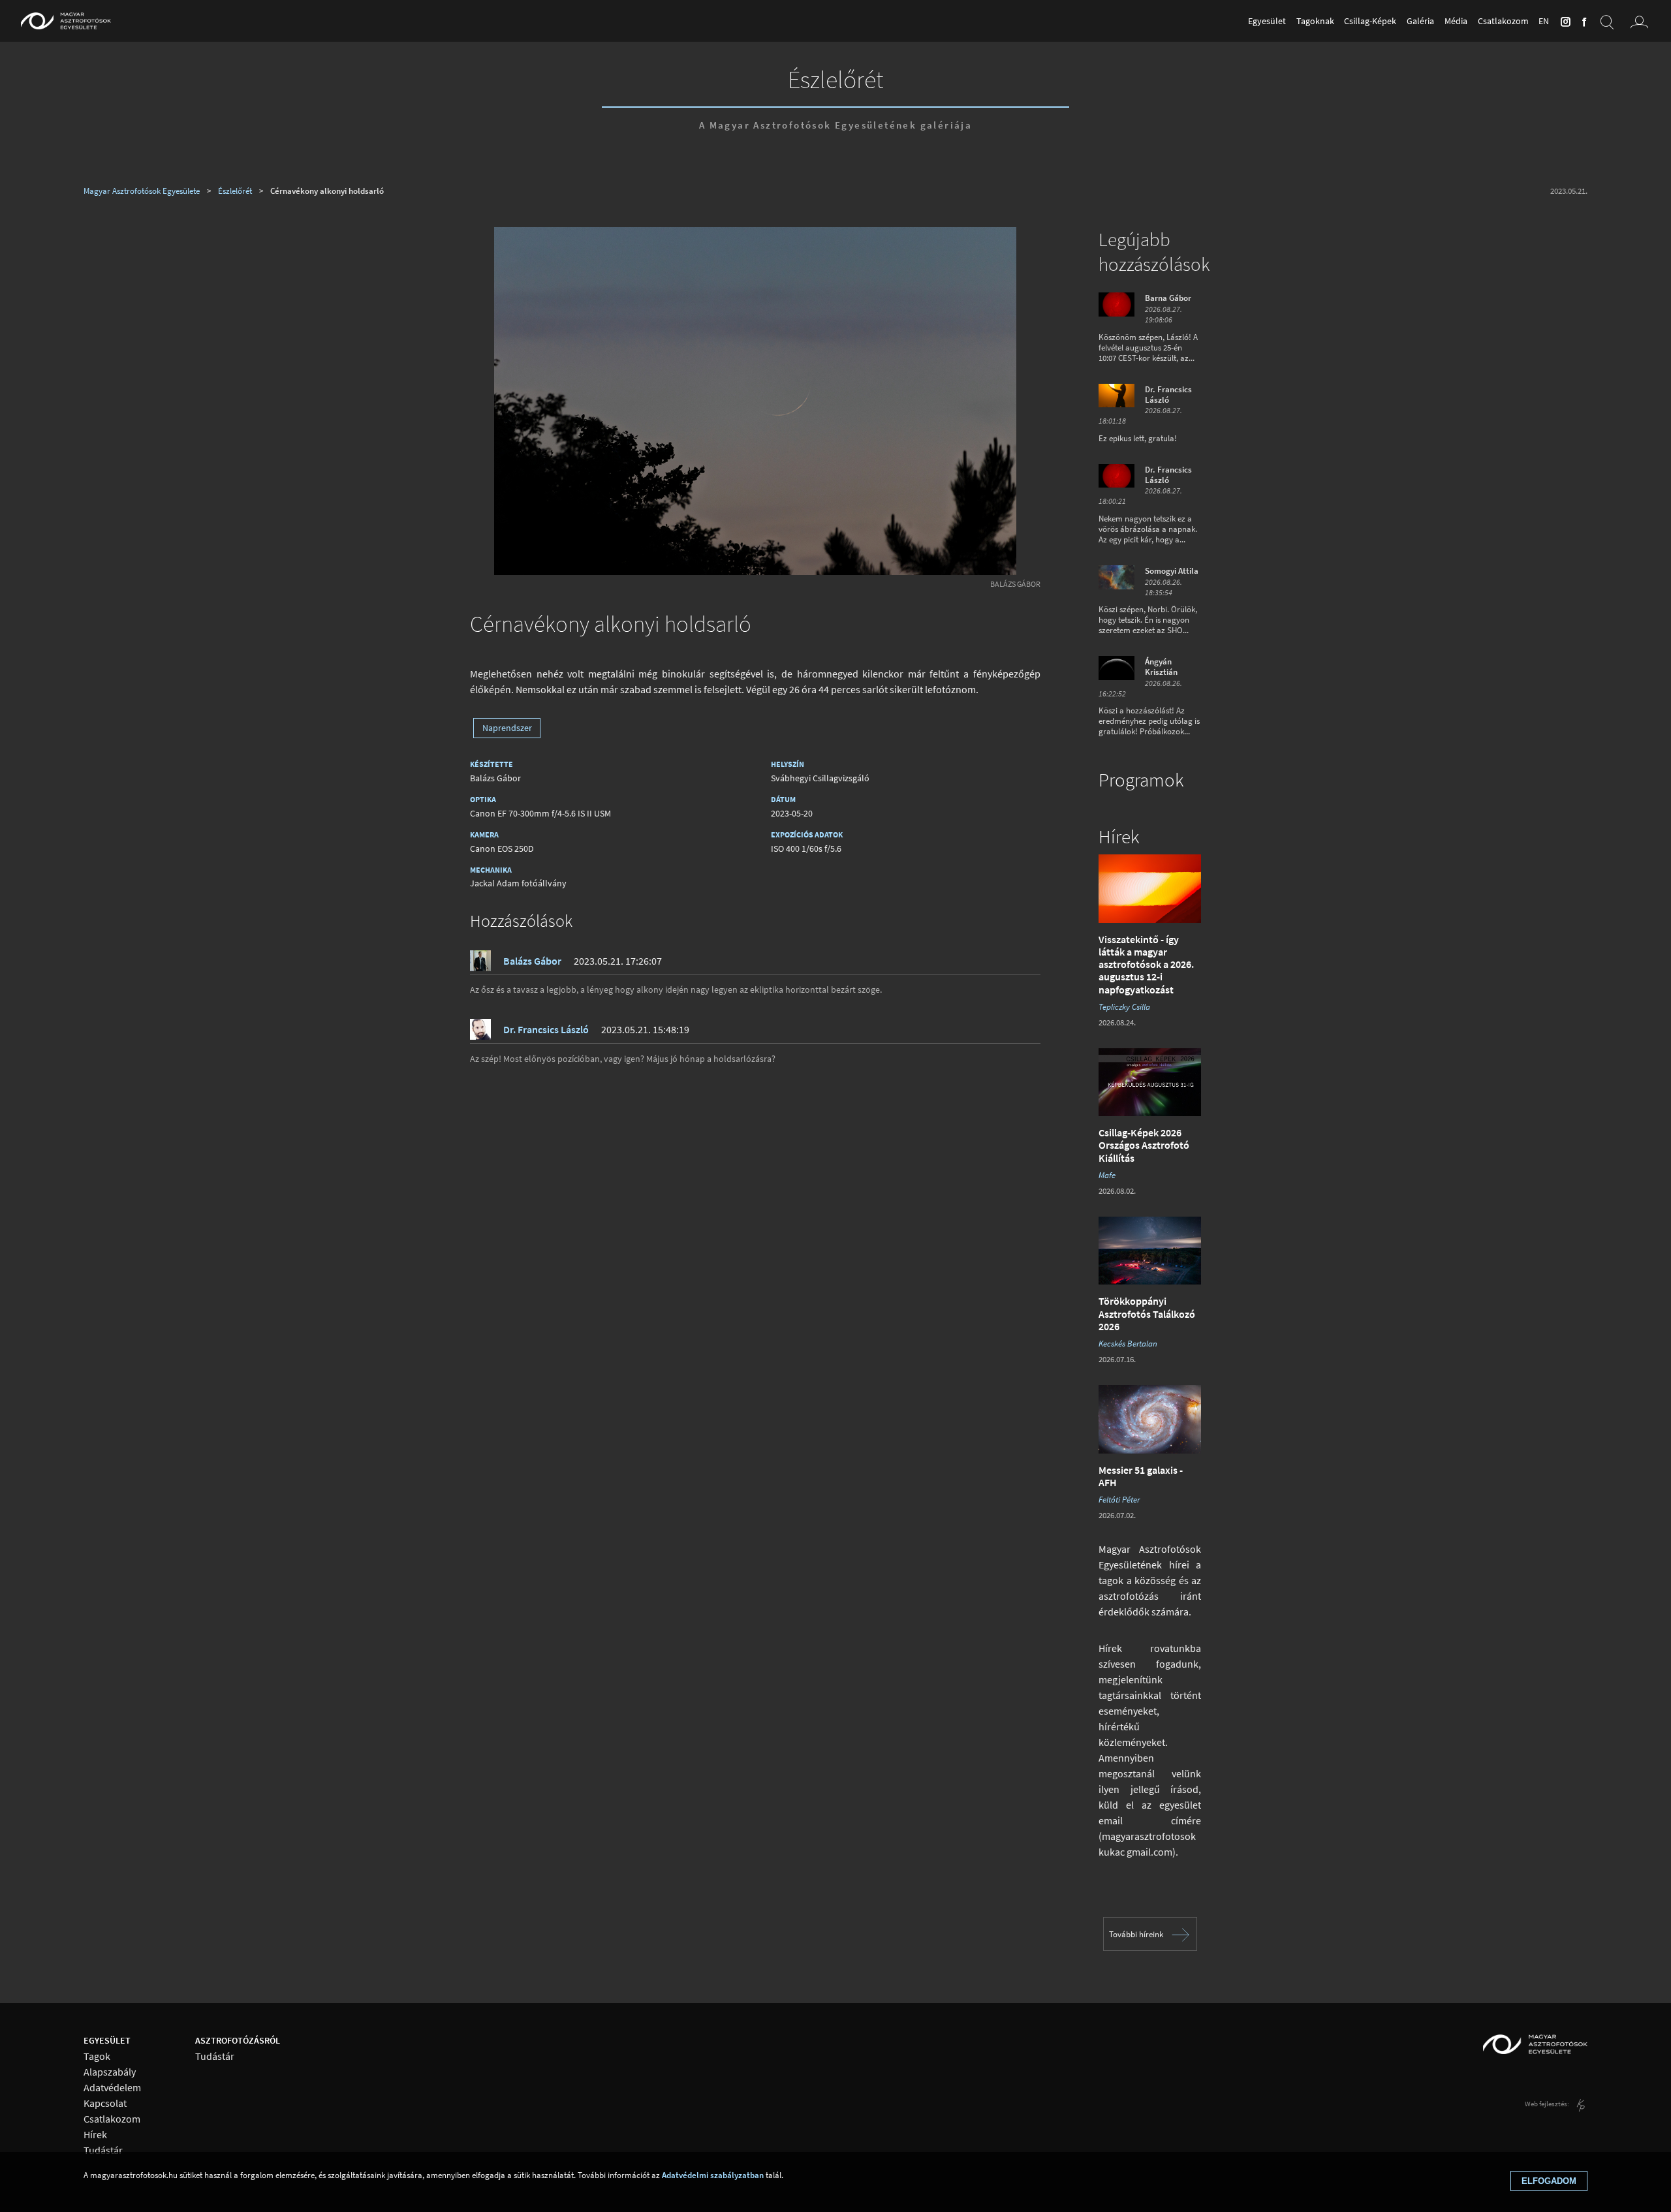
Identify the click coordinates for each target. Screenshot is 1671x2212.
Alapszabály (110, 2072)
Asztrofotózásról (238, 2040)
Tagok (97, 2056)
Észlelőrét (835, 79)
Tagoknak (1315, 21)
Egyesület (1267, 21)
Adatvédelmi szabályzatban (713, 2175)
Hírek (1119, 837)
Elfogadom (1549, 2181)
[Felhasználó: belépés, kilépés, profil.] (1640, 21)
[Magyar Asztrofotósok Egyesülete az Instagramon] (1563, 21)
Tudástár (103, 2150)
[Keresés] (1607, 21)
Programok (1141, 780)
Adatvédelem (112, 2088)
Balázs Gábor (1015, 584)
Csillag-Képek (1370, 21)
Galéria (1420, 21)
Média (1456, 21)
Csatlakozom (1503, 21)
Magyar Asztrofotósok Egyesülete (142, 191)
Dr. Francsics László (546, 1029)
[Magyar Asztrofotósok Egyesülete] (66, 21)
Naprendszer (507, 728)
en (1544, 21)
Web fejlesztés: (1548, 2104)
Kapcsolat (105, 2103)
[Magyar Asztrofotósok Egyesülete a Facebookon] (1582, 21)
